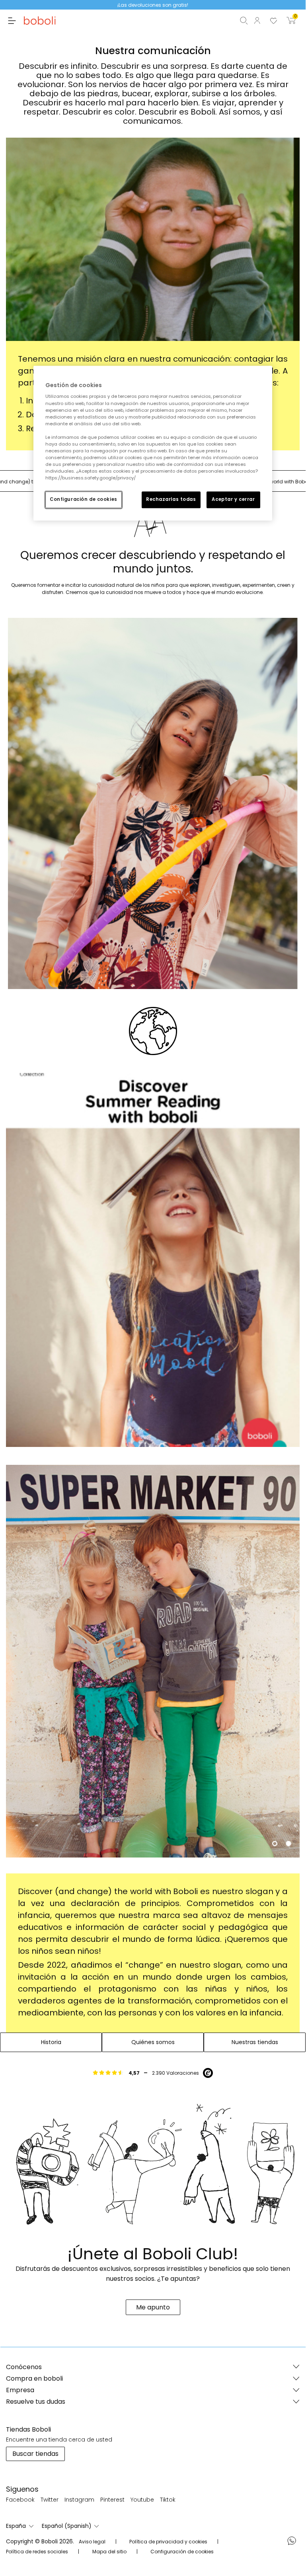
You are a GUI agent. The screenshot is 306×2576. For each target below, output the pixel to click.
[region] (153, 443)
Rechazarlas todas (171, 500)
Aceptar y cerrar (233, 500)
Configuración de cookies (84, 500)
